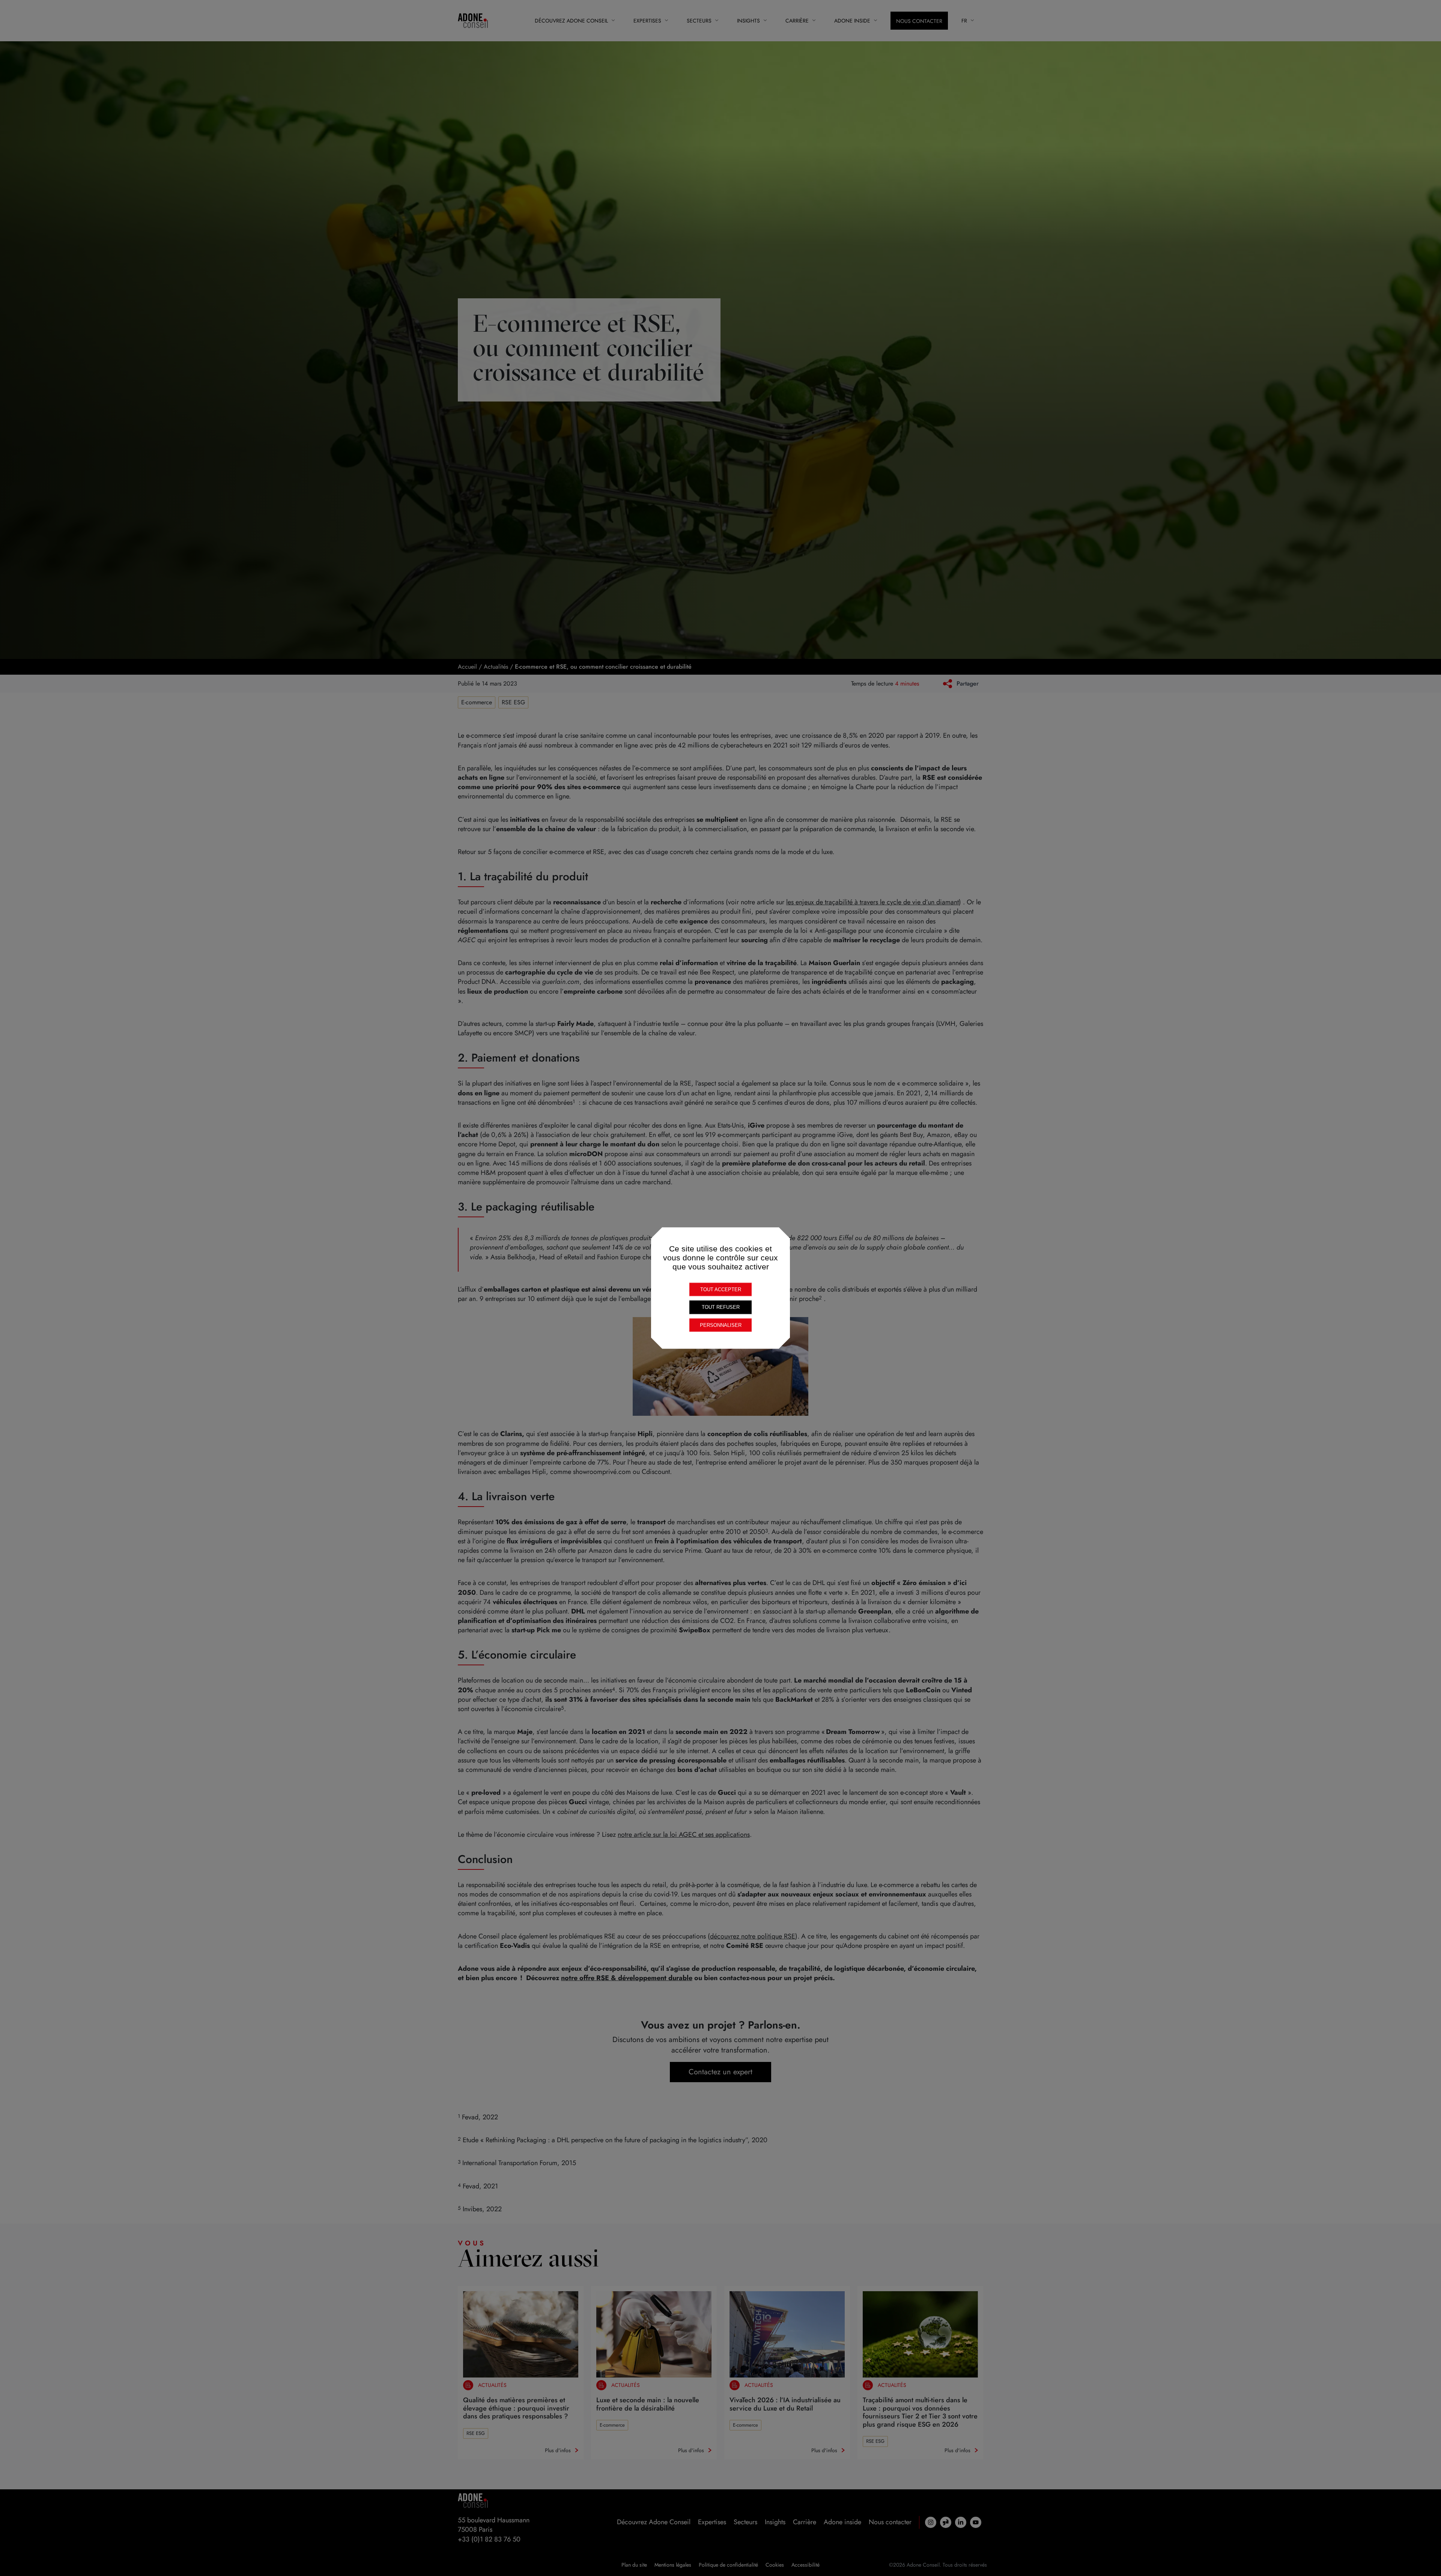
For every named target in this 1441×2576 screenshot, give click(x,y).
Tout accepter (721, 1289)
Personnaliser (721, 1325)
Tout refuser (721, 1307)
